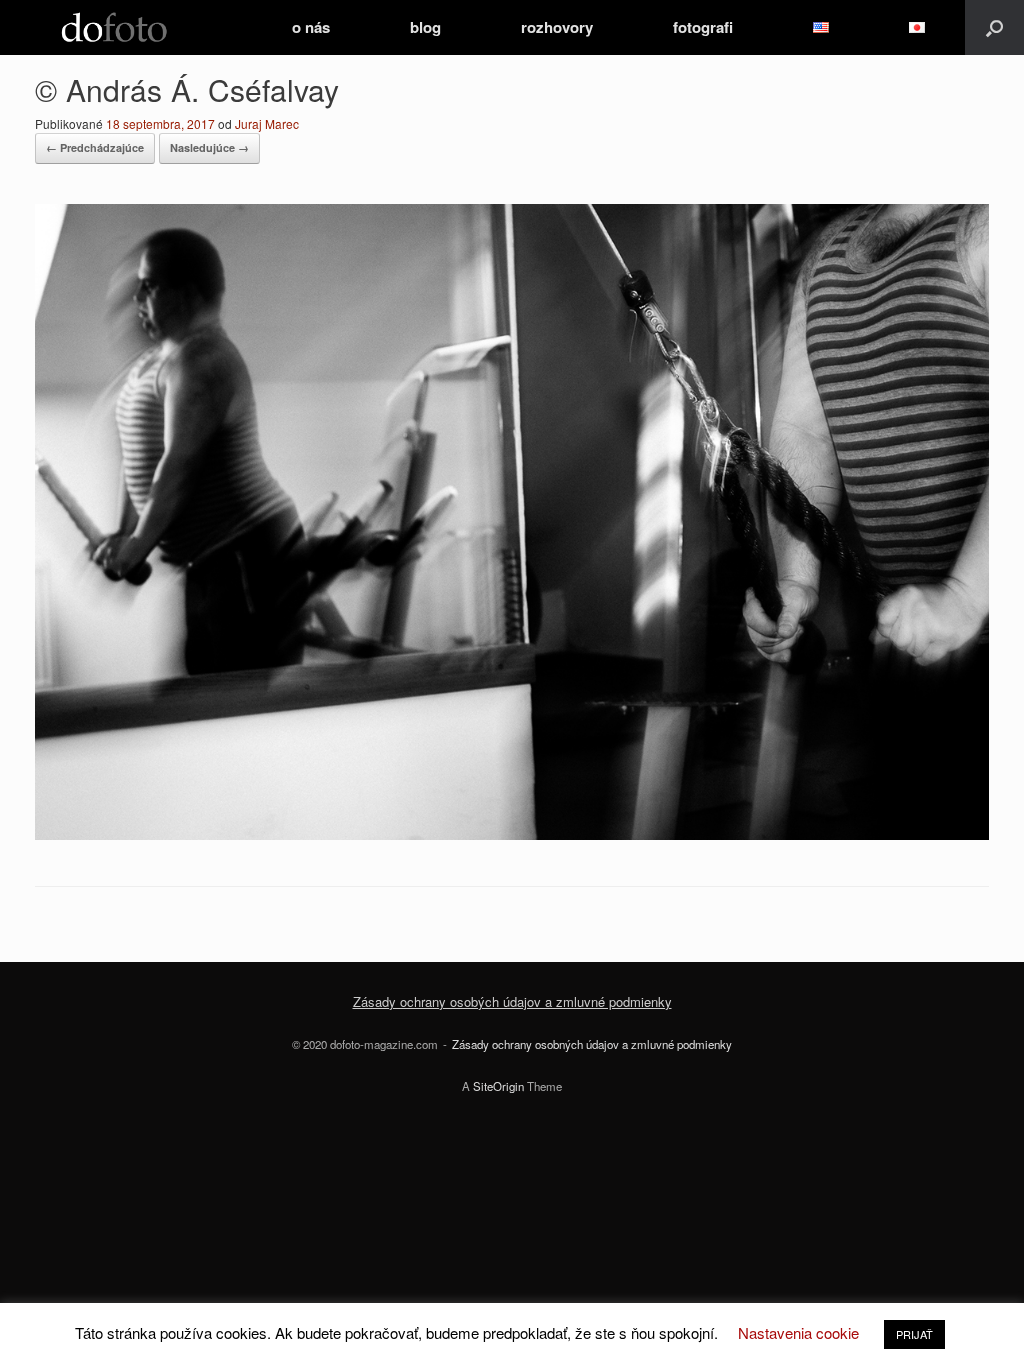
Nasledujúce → (209, 147)
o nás (311, 27)
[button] (994, 27)
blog (425, 27)
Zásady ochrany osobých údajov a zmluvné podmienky (512, 1001)
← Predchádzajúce (95, 147)
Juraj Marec (267, 123)
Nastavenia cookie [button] (798, 1332)
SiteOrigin (498, 1086)
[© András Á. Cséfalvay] (512, 833)
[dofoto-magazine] (114, 27)
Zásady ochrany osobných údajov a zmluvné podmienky (592, 1044)
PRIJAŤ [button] (914, 1334)
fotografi (703, 27)
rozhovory (557, 27)
